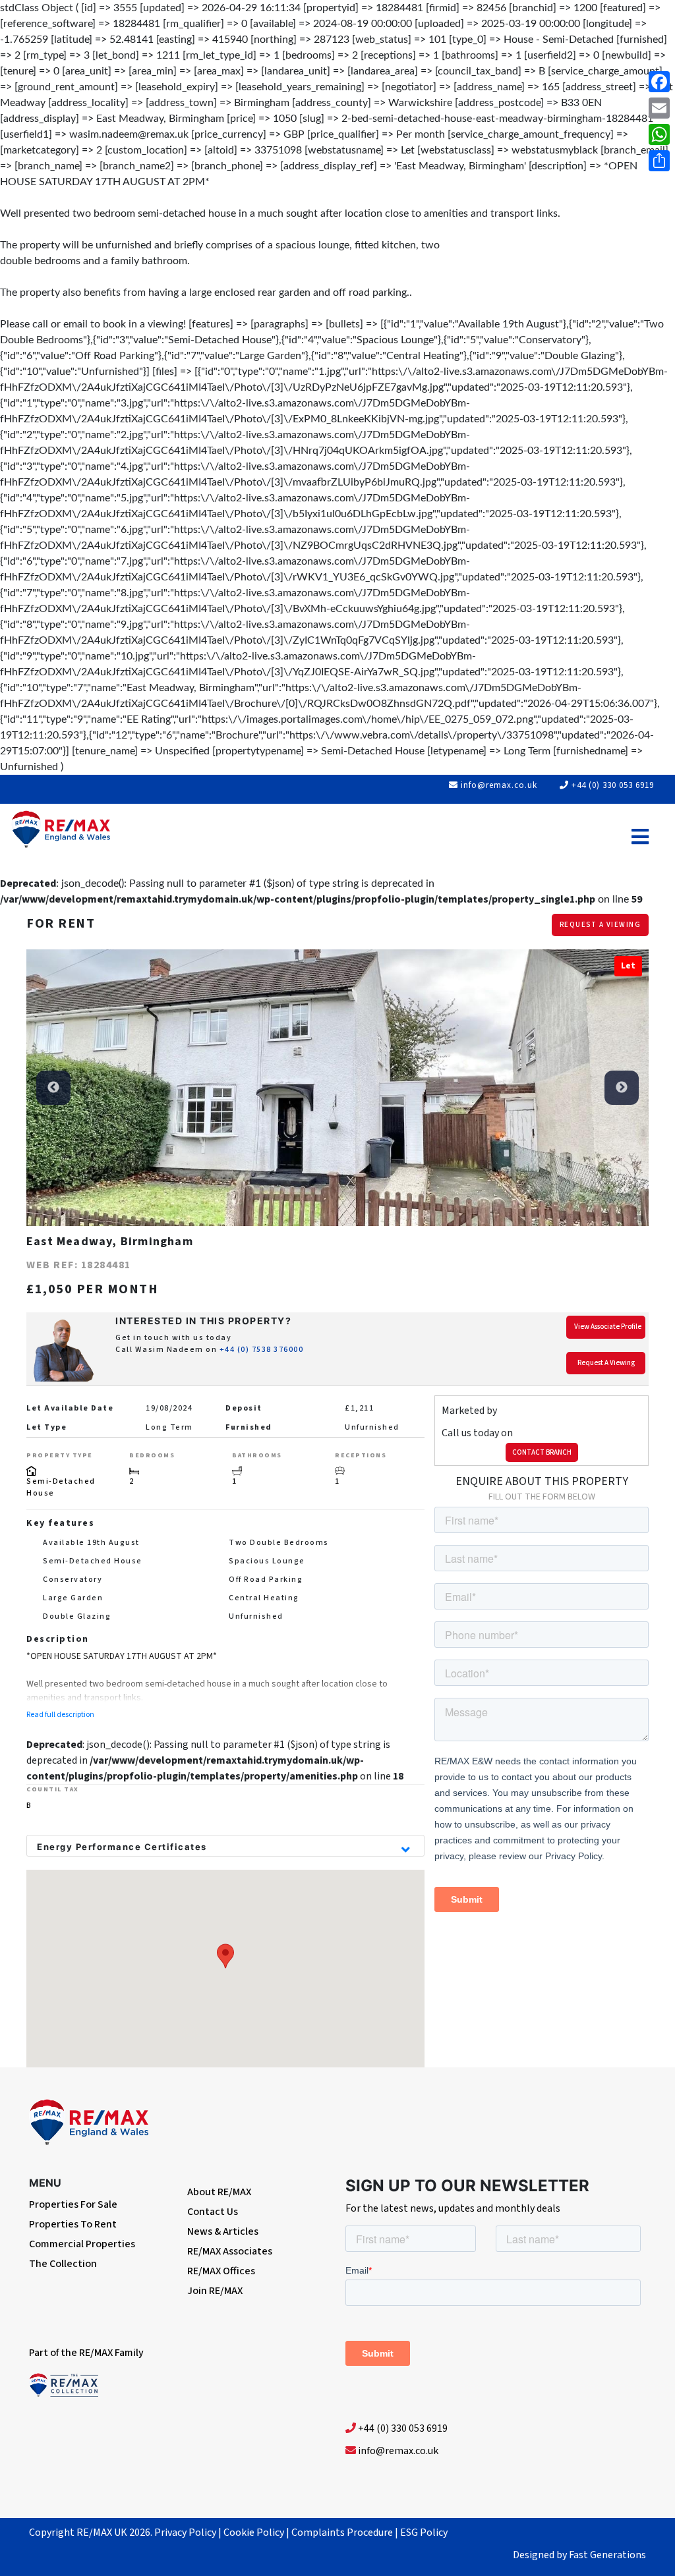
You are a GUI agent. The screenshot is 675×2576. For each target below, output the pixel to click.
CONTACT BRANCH (542, 1452)
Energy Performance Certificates (122, 1847)
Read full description (60, 1715)
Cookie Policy (254, 2533)
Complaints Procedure (342, 2533)
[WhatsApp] (659, 134)
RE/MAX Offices (221, 2271)
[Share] (659, 161)
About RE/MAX (219, 2192)
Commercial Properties (82, 2244)
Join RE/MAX (215, 2291)
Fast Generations (607, 2555)
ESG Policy (424, 2533)
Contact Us (213, 2212)
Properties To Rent (73, 2224)
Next (622, 1088)
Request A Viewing (601, 925)
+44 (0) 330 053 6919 (613, 785)
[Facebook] (659, 82)
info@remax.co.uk (499, 785)
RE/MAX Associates (230, 2251)
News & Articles (223, 2231)
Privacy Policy (185, 2533)
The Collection (63, 2264)
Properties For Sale (73, 2204)
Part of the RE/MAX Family (86, 2353)
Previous (53, 1088)
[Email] (659, 108)
